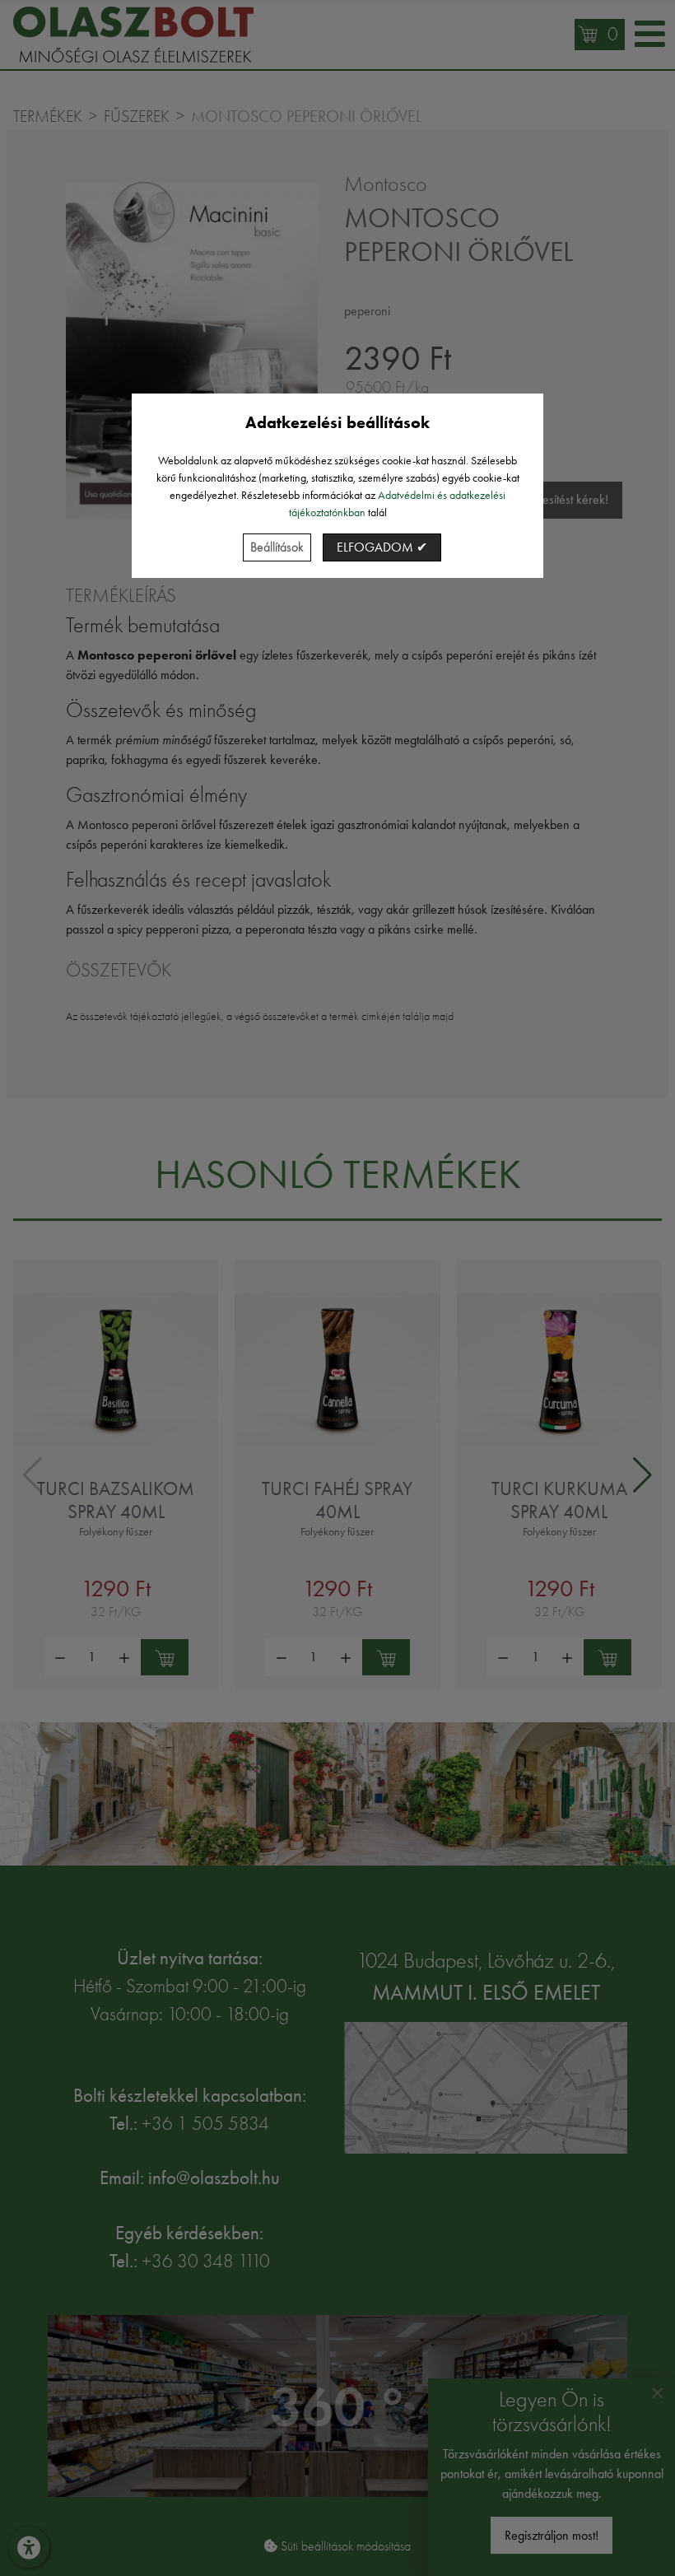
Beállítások (277, 547)
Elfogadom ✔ (382, 547)
